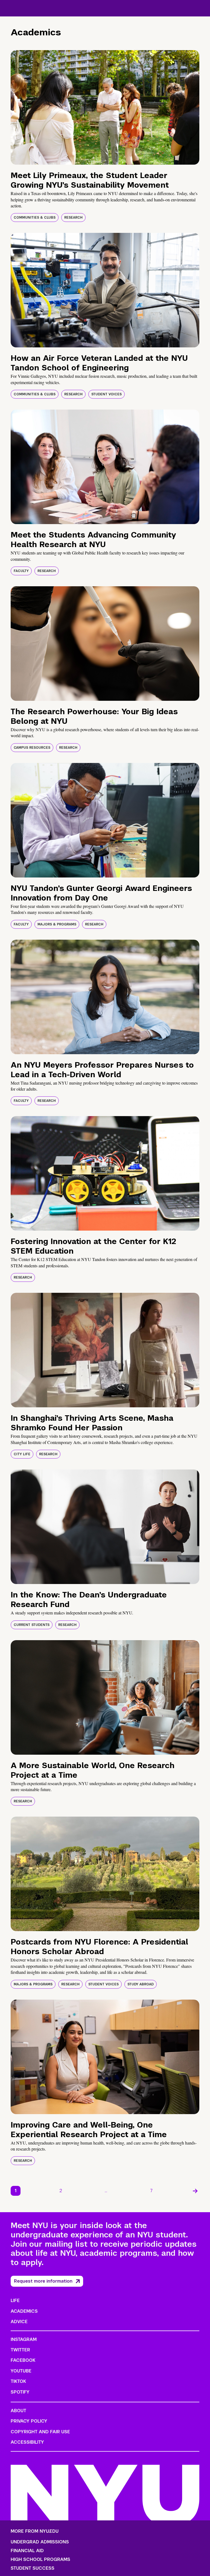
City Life (22, 1454)
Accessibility (27, 2442)
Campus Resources (32, 748)
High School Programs (40, 2560)
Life (15, 2301)
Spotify (20, 2392)
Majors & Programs (57, 924)
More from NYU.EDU (35, 2531)
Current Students (32, 1625)
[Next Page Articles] (195, 2191)
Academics (24, 2311)
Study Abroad (141, 1984)
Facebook (23, 2360)
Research (73, 218)
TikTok (18, 2381)
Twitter (20, 2350)
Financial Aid (27, 2551)
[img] (105, 107)
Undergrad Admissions (40, 2542)
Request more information (43, 2281)
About (18, 2411)
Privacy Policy (29, 2421)
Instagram (24, 2339)
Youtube (21, 2371)
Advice (19, 2322)
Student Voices (107, 394)
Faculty (21, 571)
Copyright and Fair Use (40, 2432)
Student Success (33, 2568)
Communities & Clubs (35, 218)
